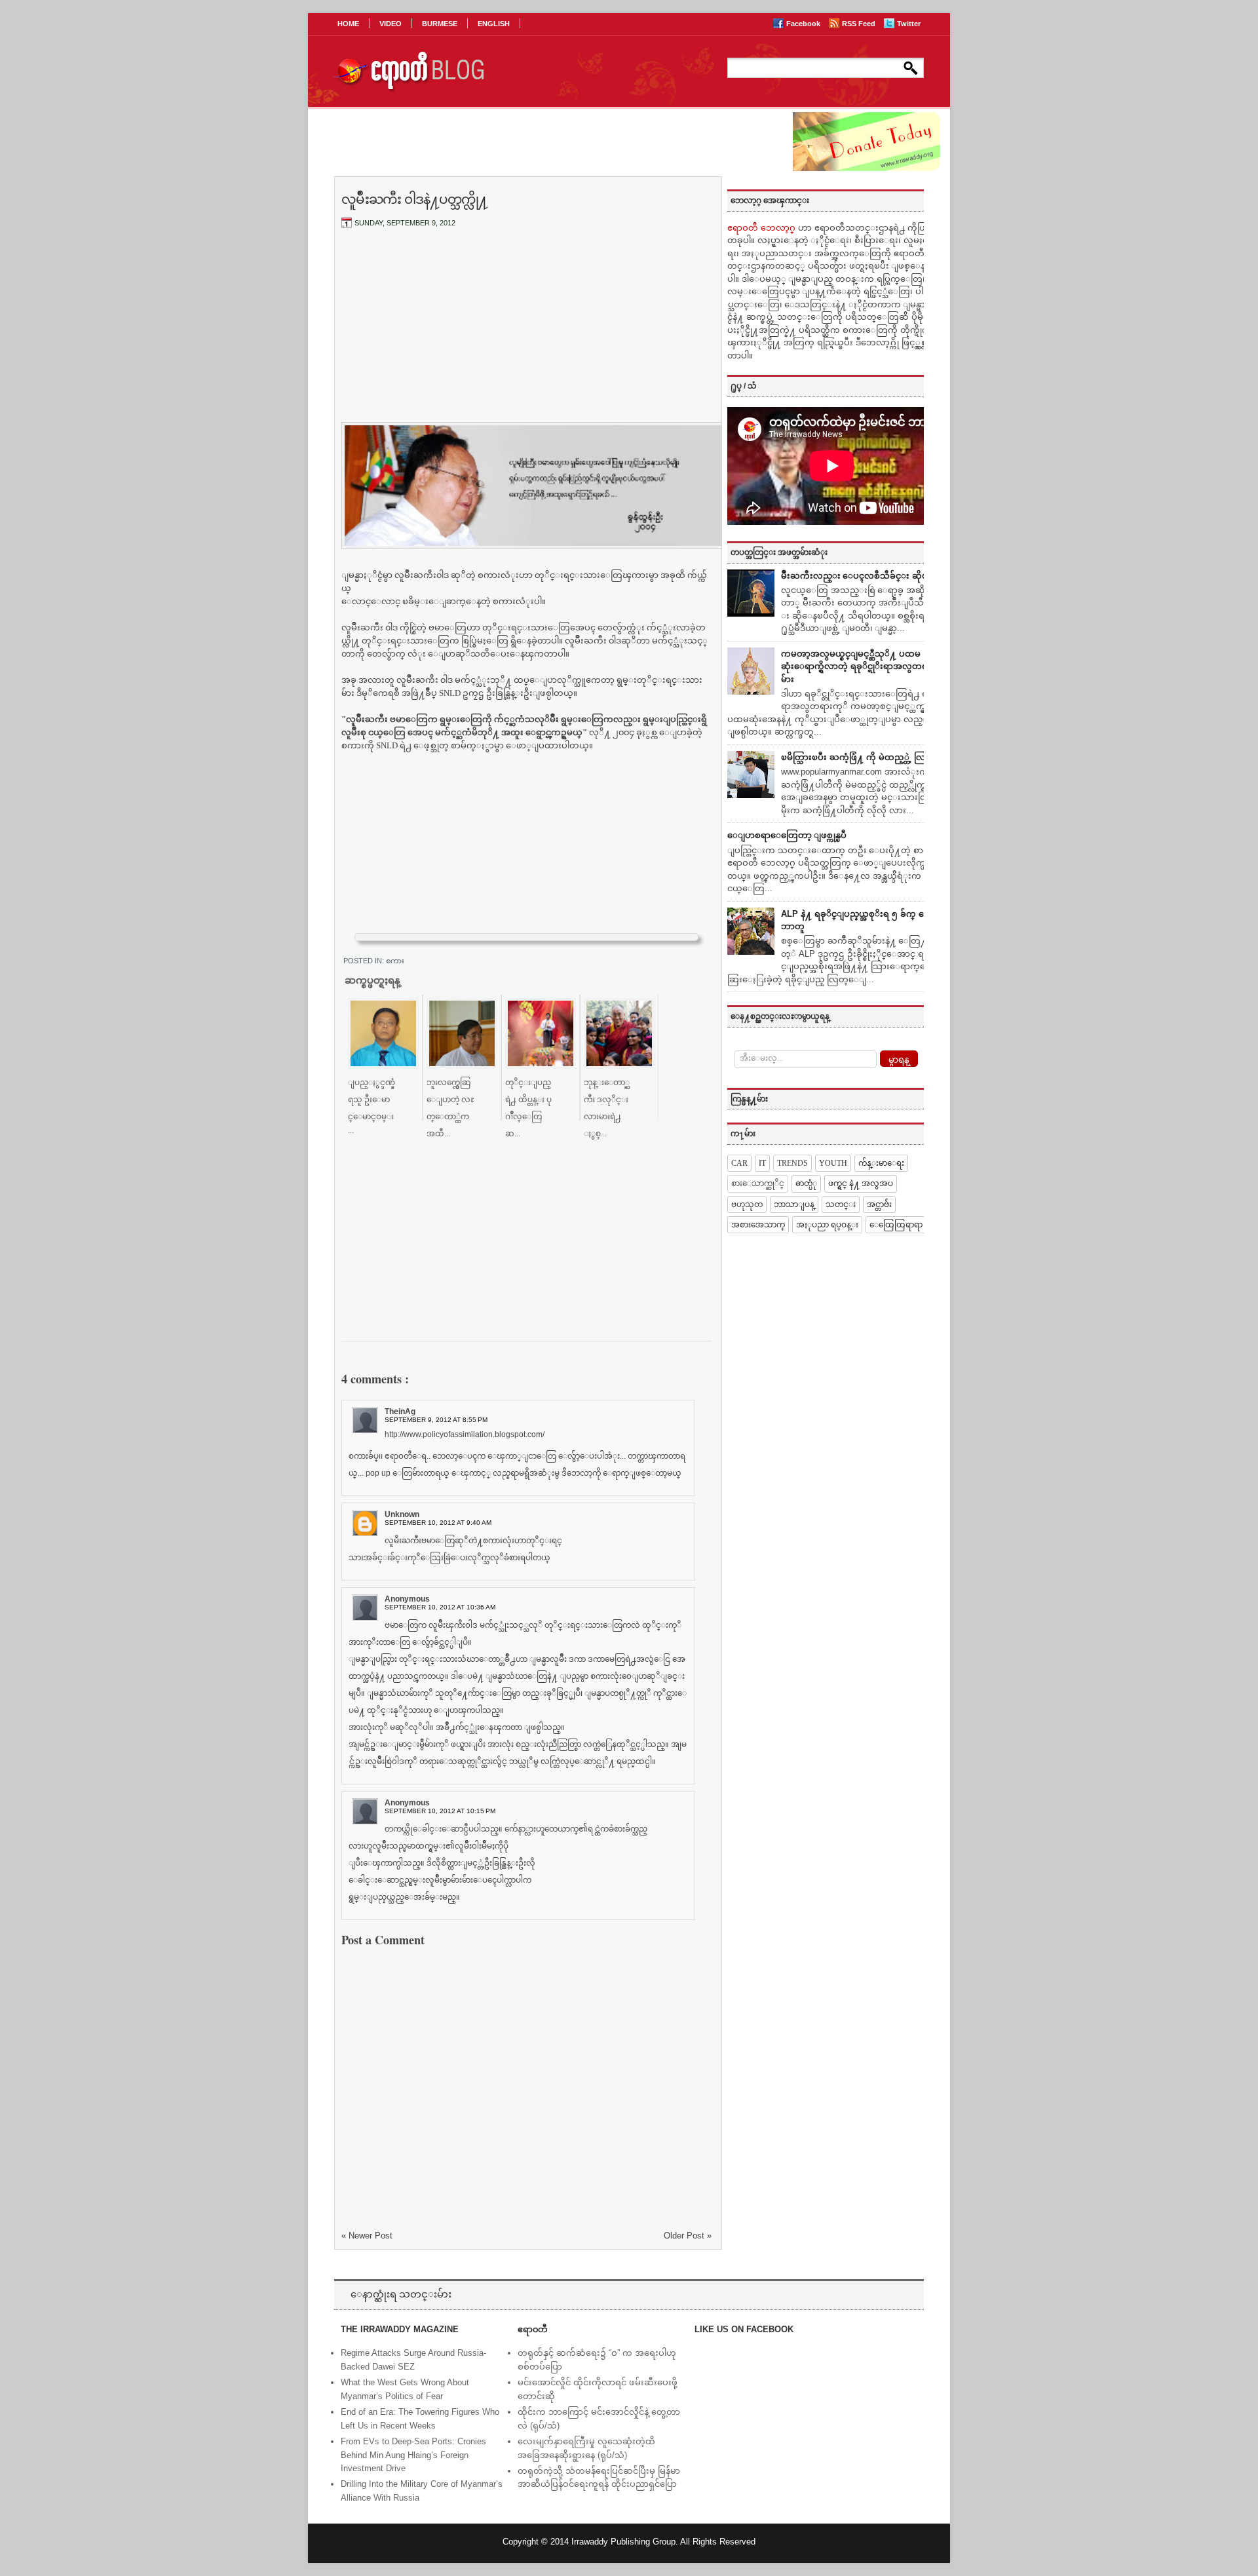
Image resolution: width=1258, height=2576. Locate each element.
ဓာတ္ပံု (806, 1183)
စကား (395, 961)
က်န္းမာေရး (881, 1163)
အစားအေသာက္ (758, 1225)
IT (762, 1163)
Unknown (402, 1514)
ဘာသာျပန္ (794, 1204)
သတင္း (841, 1204)
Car (739, 1163)
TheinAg (400, 1412)
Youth (833, 1163)
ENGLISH (494, 24)
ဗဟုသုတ (747, 1204)
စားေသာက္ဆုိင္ (758, 1183)
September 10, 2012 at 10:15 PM (440, 1811)
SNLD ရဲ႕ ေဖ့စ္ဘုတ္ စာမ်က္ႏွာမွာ (440, 745)
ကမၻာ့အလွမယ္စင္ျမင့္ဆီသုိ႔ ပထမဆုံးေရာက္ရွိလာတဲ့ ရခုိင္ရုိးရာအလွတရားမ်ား (858, 666)
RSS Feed (860, 24)
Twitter (909, 24)
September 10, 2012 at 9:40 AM (438, 1523)
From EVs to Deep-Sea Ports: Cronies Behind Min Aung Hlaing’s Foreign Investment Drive (413, 2455)
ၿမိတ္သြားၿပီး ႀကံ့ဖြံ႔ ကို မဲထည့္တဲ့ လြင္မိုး (859, 757)
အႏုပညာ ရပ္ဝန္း (827, 1225)
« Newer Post (367, 2236)
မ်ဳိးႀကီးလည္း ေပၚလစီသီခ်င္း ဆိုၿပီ (857, 576)
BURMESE (440, 24)
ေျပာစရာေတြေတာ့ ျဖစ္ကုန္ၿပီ (787, 835)
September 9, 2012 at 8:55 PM (436, 1420)
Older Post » (688, 2236)
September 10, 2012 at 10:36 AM (440, 1607)
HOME (348, 24)
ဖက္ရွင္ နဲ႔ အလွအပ (861, 1183)
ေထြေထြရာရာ (896, 1225)
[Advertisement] (527, 336)
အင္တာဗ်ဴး (879, 1204)
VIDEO (391, 24)
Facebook (804, 24)
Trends (792, 1163)
